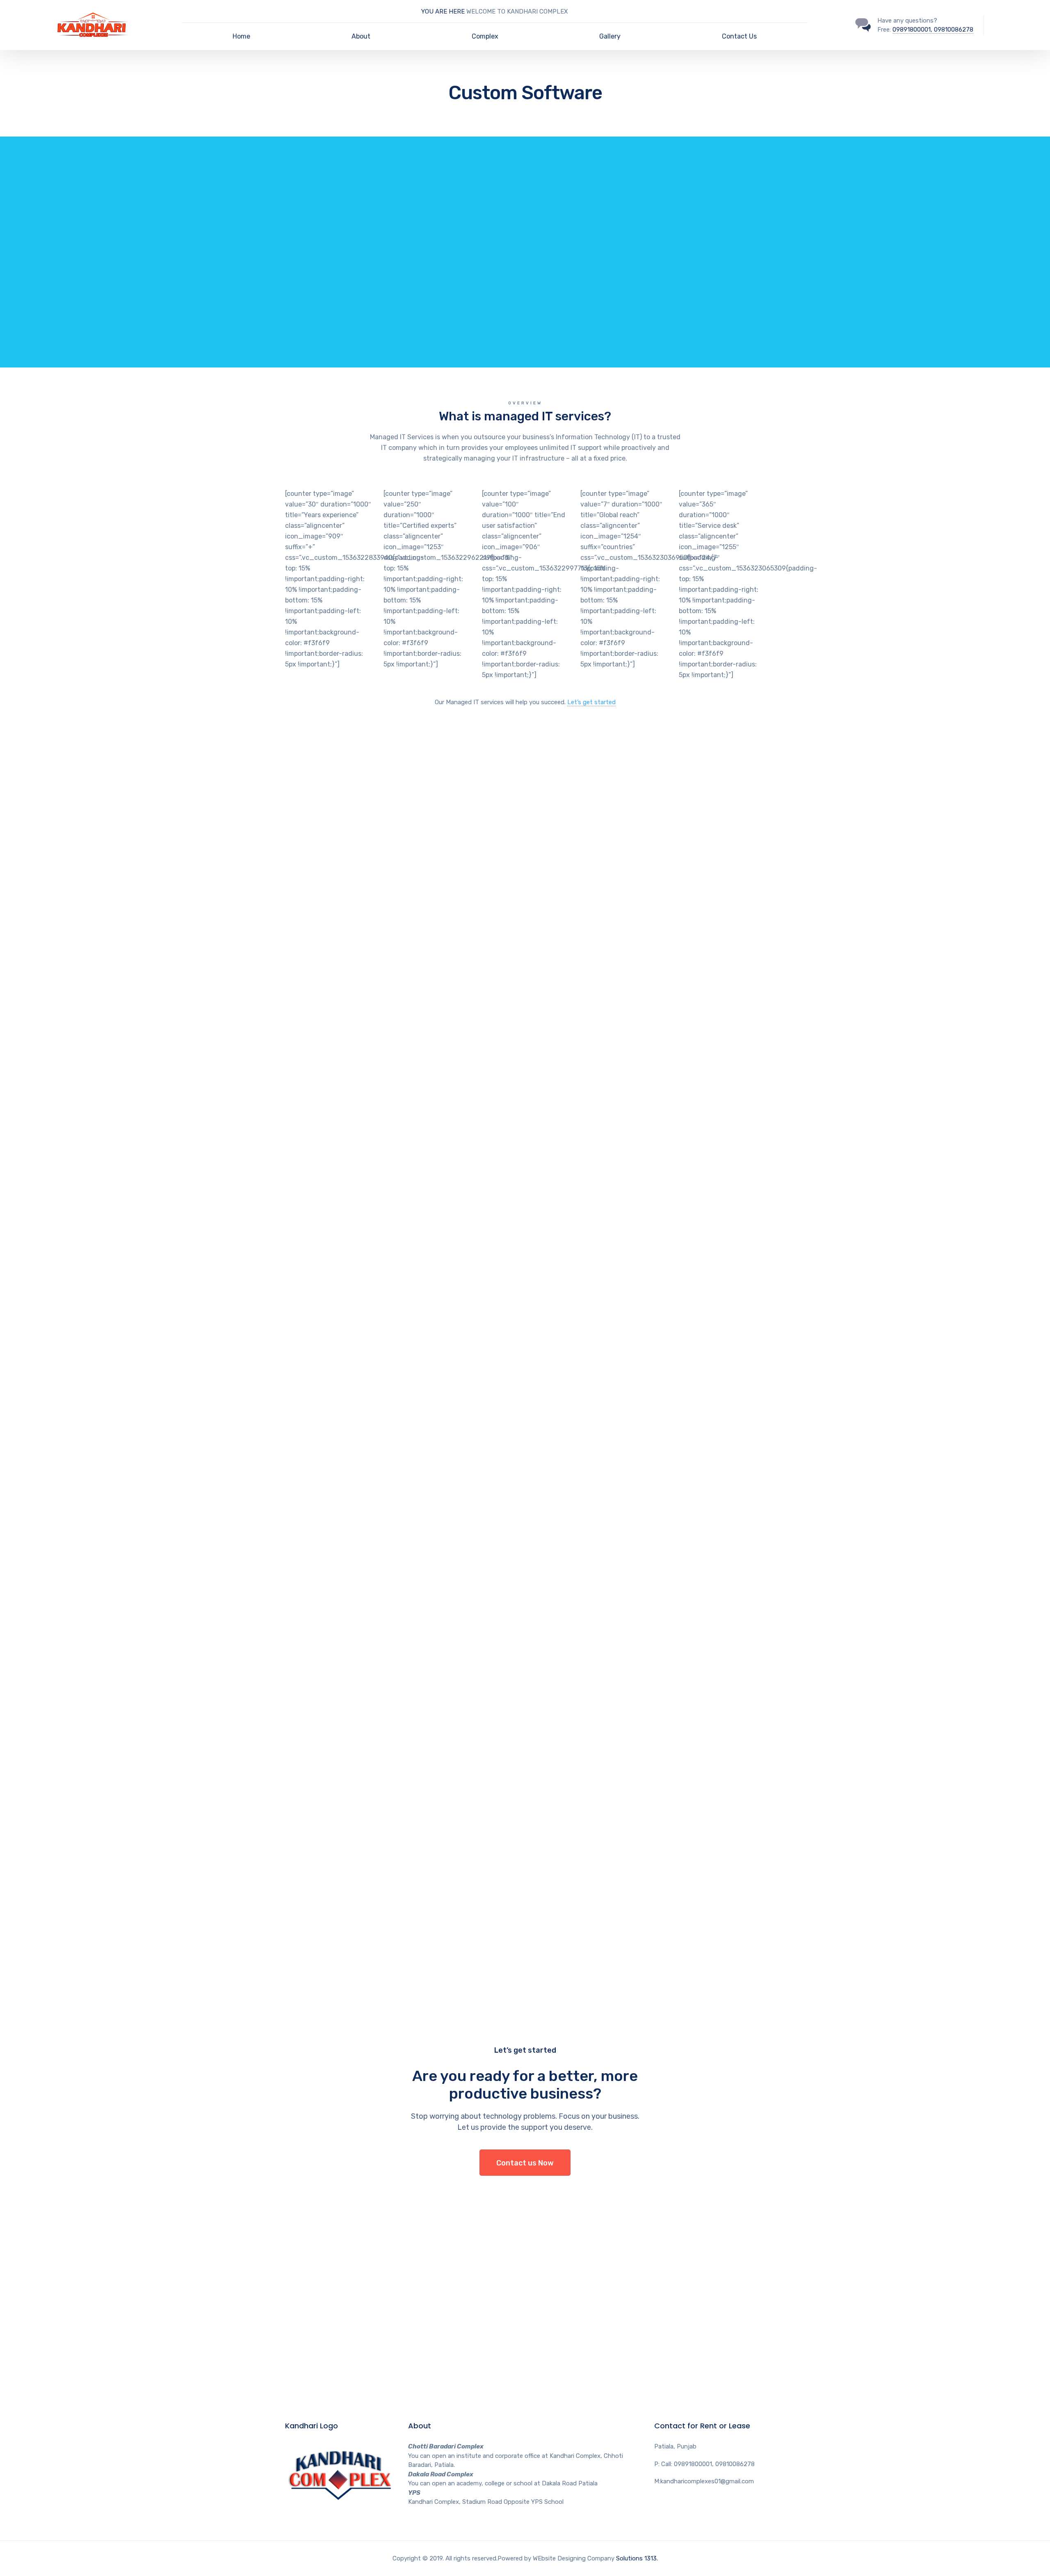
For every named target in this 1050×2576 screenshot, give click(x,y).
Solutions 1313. (637, 2558)
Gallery (610, 36)
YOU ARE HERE (444, 11)
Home (241, 36)
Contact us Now (525, 2163)
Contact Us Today (322, 314)
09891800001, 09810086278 (933, 30)
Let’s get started (591, 702)
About (361, 36)
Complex (485, 36)
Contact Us (739, 36)
